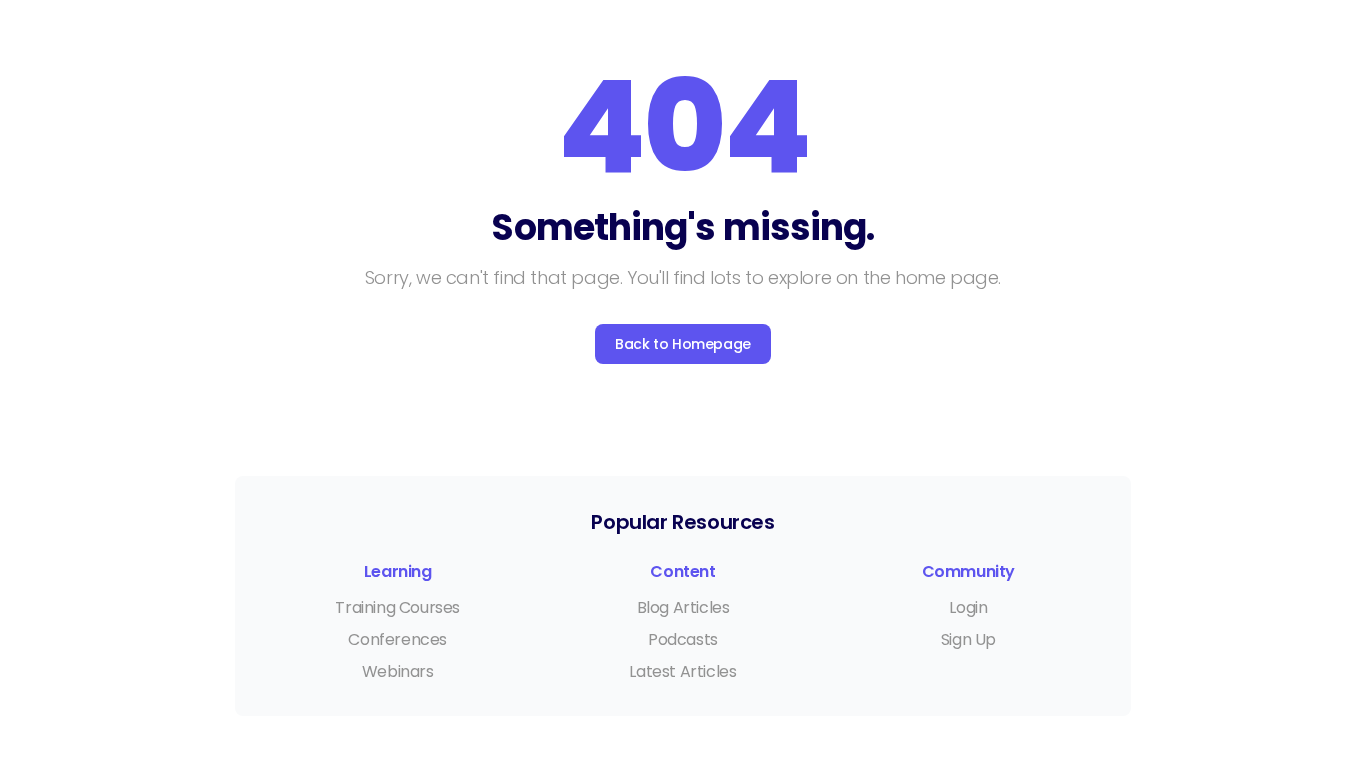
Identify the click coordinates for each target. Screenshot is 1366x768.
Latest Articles (682, 671)
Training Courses (397, 607)
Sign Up (968, 639)
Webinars (398, 671)
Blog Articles (683, 607)
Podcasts (683, 639)
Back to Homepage (683, 344)
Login (968, 607)
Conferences (397, 639)
